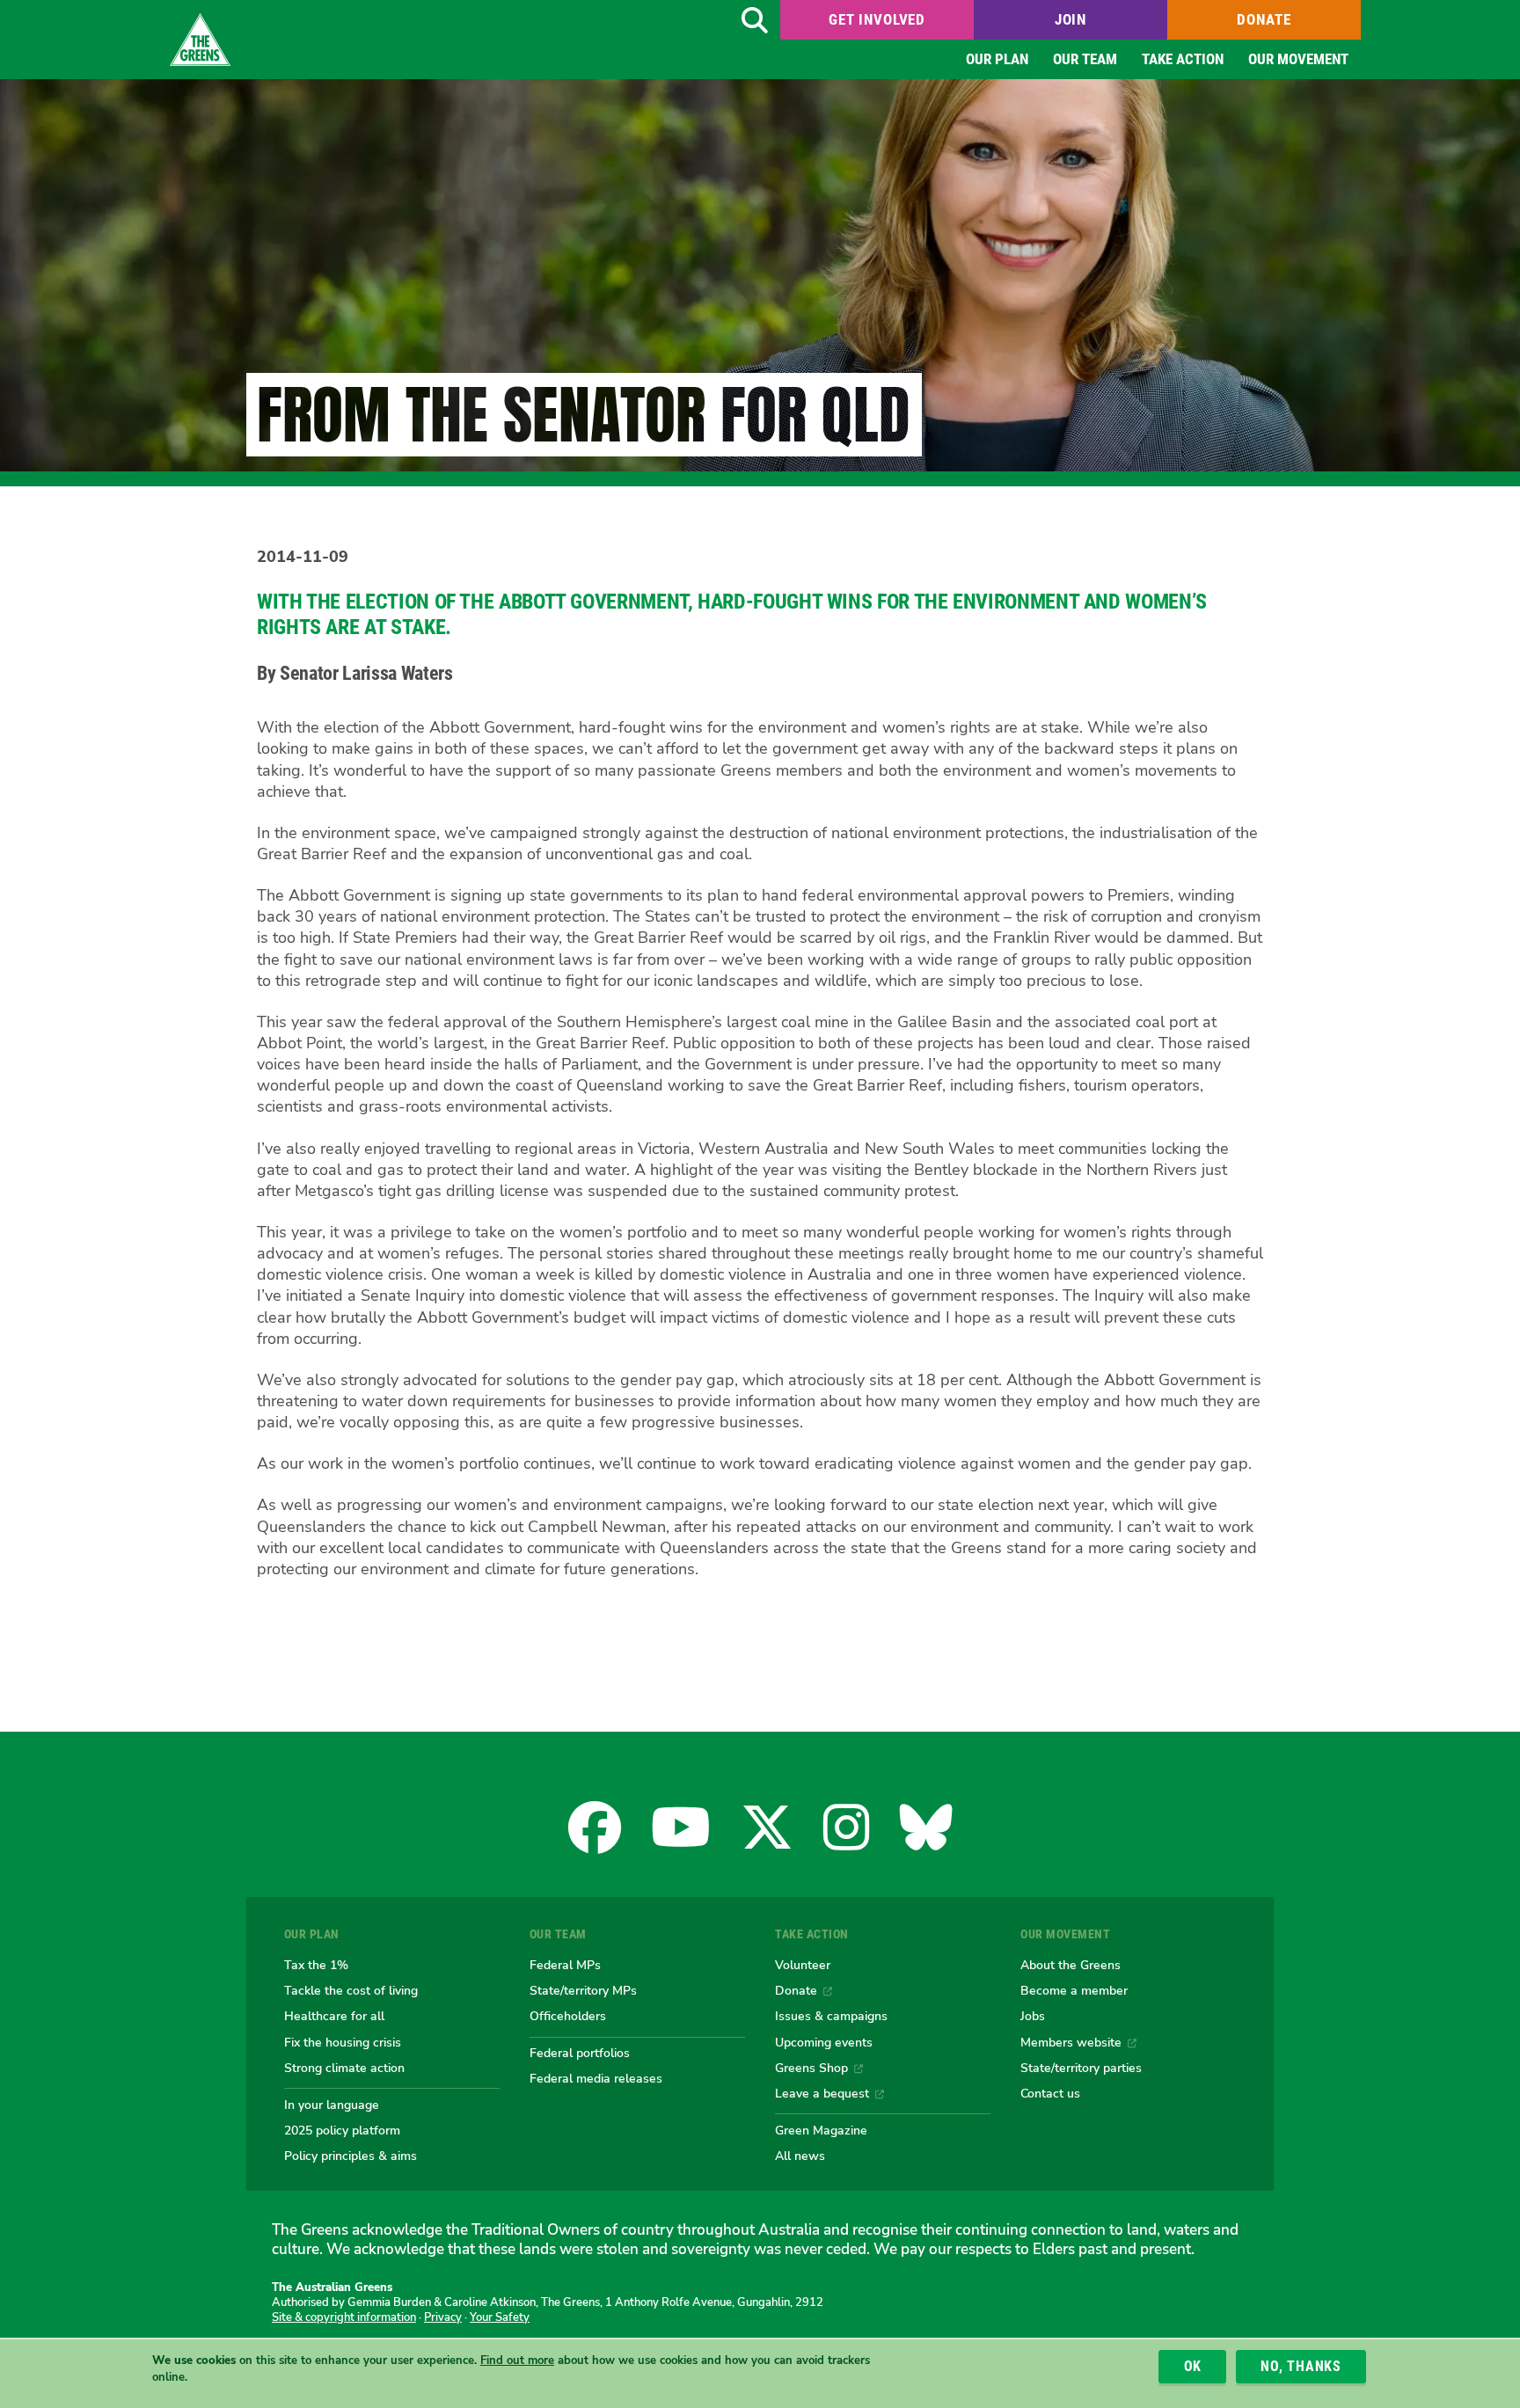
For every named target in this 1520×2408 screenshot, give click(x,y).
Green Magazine (821, 2130)
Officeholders (568, 2016)
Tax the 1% (316, 1965)
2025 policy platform (342, 2130)
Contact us (1050, 2093)
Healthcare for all (334, 2016)
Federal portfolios (580, 2053)
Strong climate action (344, 2068)
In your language (332, 2105)
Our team (1085, 59)
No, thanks (1301, 2366)
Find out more (517, 2361)
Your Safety (500, 2317)
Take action (1183, 59)
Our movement (1298, 59)
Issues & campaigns (831, 2016)
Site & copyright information (344, 2317)
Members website (1071, 2042)
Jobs (1033, 2016)
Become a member (1074, 1990)
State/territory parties (1081, 2068)
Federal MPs (565, 1965)
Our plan (997, 59)
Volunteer (803, 1965)
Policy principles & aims (351, 2156)
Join (1071, 19)
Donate (1264, 19)
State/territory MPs (583, 1990)
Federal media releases (596, 2078)
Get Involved (877, 19)
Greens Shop (811, 2068)
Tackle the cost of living (351, 1990)
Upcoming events (824, 2042)
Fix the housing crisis (343, 2042)
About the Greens (1071, 1965)
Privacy (443, 2317)
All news (800, 2156)
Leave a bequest (822, 2093)
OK (1193, 2366)
